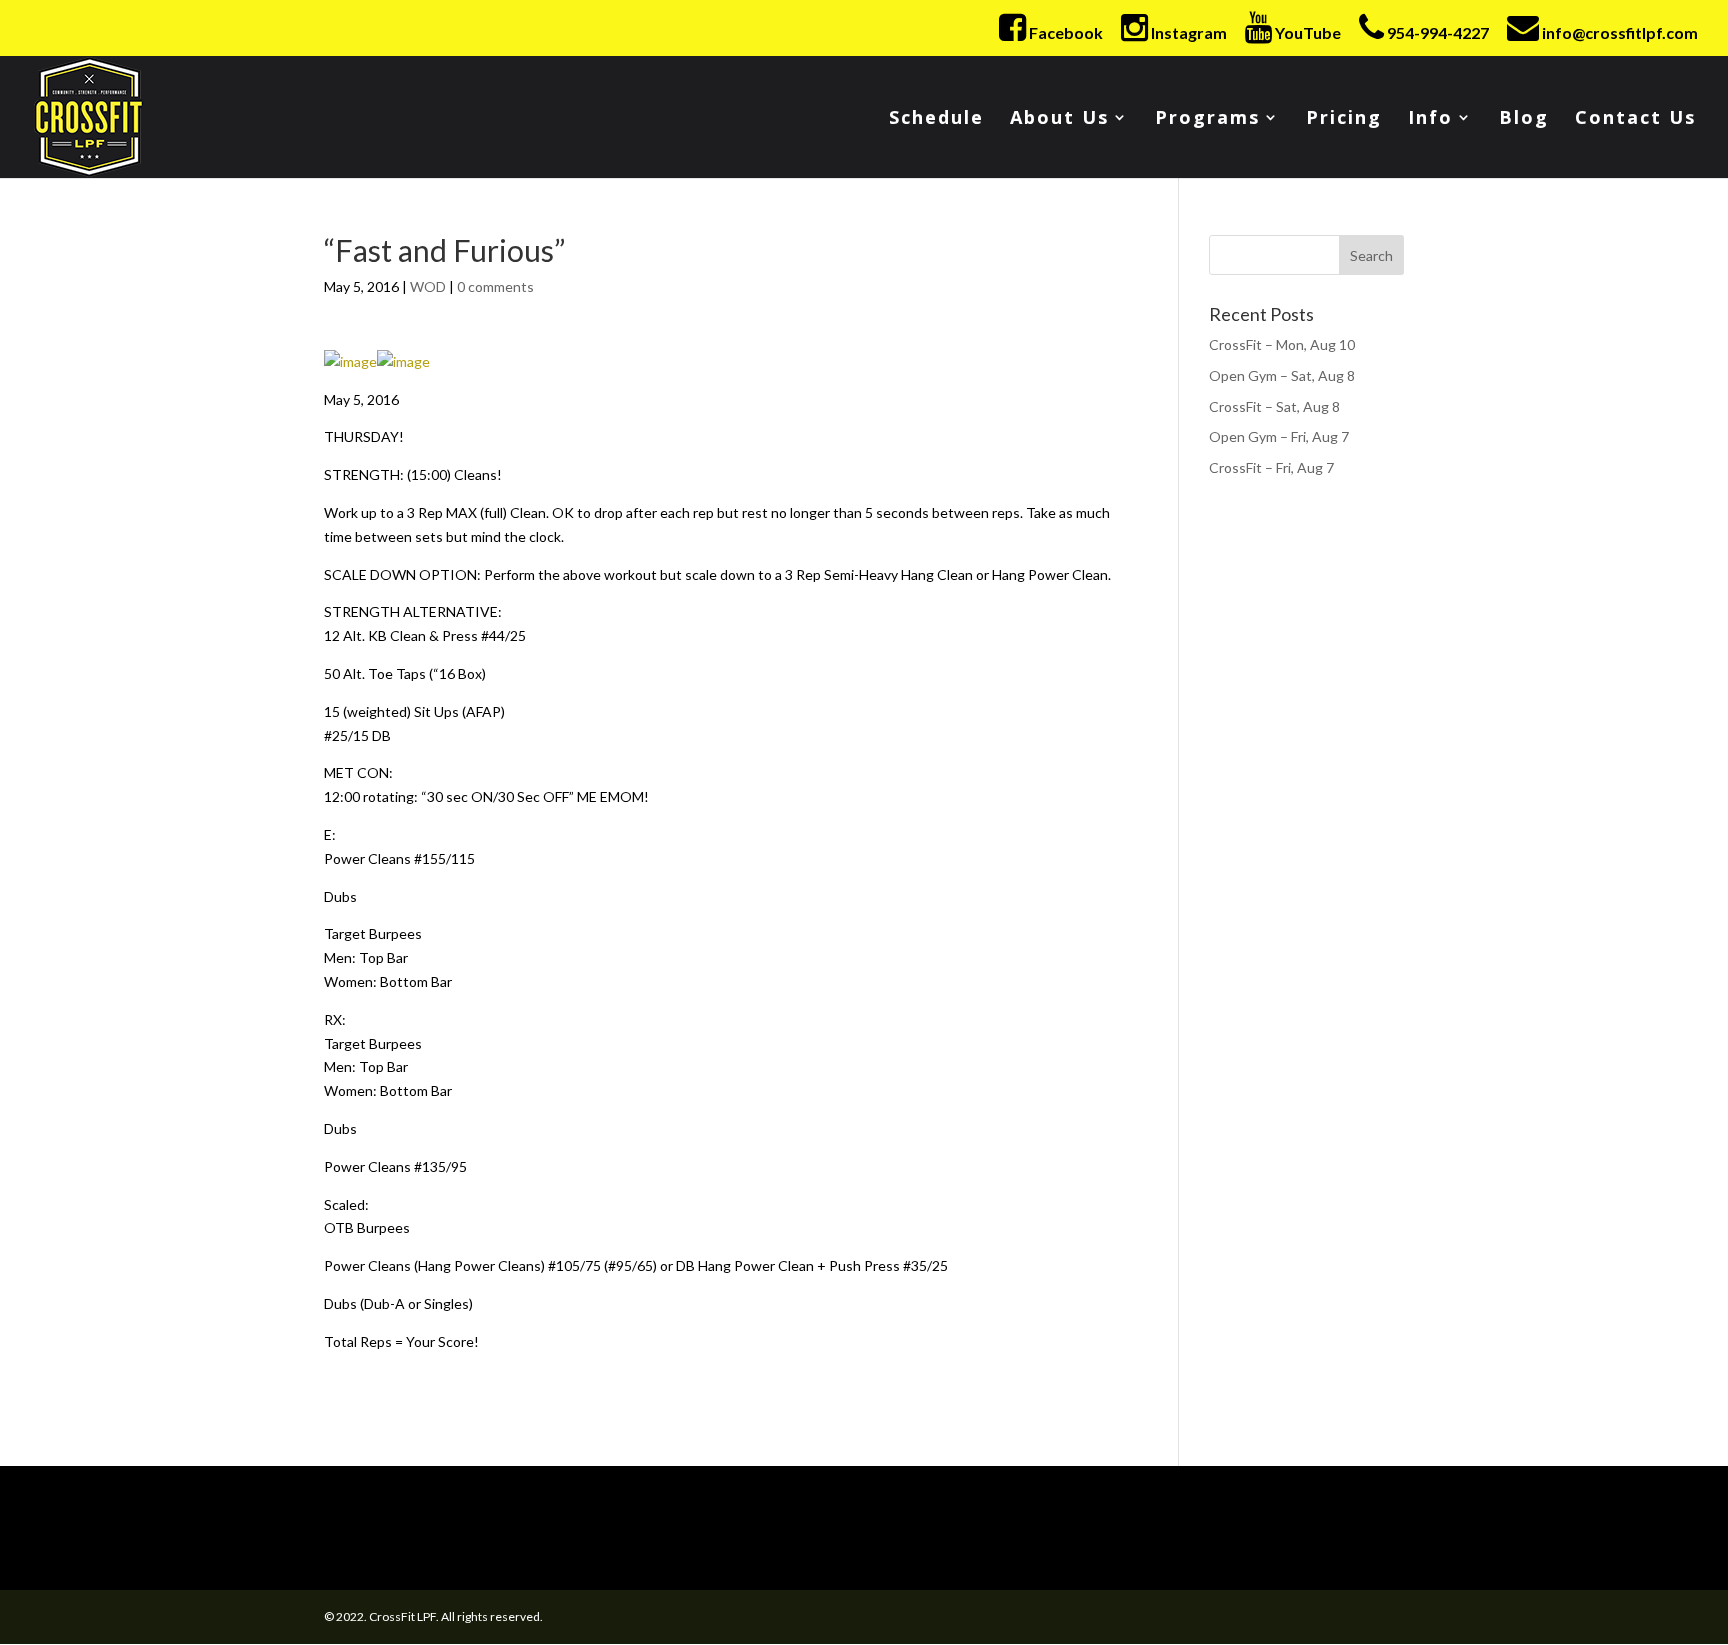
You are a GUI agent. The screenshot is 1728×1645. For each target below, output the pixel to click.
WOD (428, 286)
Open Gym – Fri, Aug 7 (1279, 436)
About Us (1059, 119)
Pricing (1344, 119)
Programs (1207, 119)
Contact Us (1635, 119)
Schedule (936, 119)
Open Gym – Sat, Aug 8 (1282, 375)
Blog (1524, 119)
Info (1430, 119)
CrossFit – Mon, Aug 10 (1282, 344)
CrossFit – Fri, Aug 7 (1271, 467)
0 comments (495, 286)
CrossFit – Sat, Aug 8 (1274, 406)
